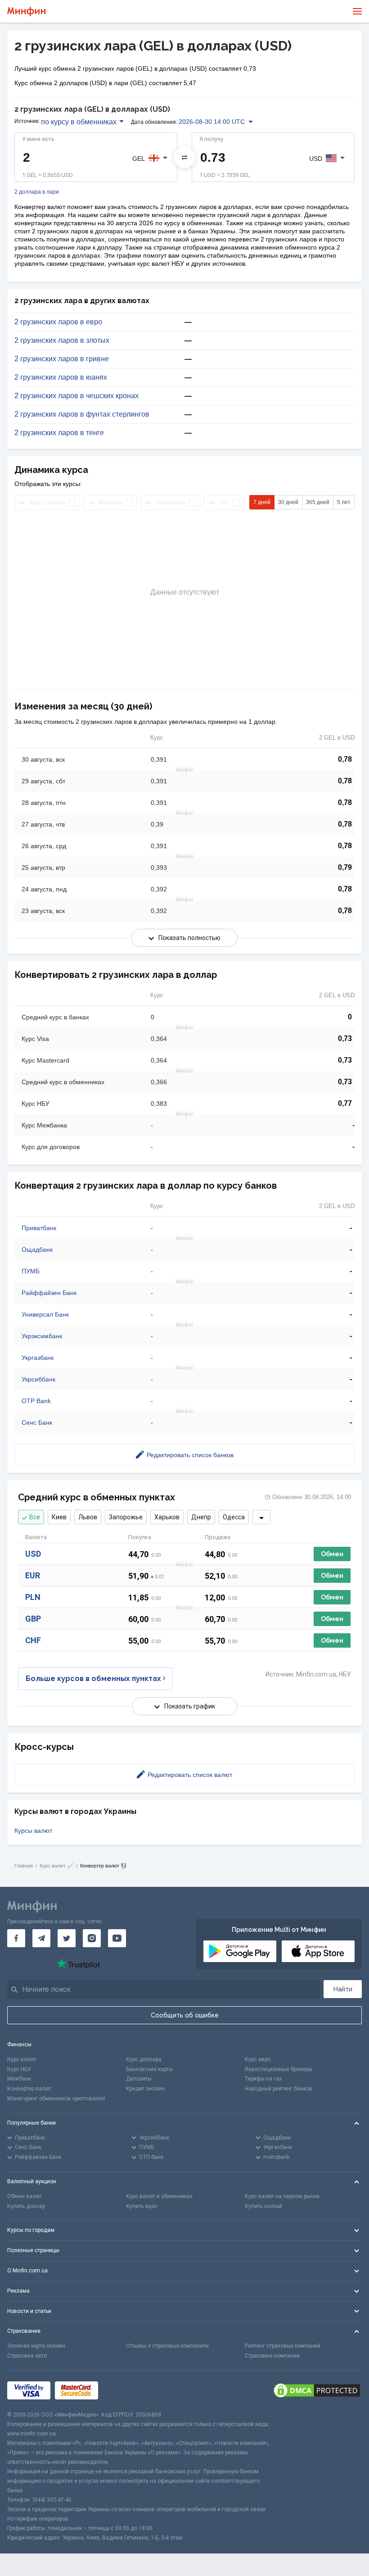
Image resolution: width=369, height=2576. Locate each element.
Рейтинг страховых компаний (283, 2346)
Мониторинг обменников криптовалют (56, 2099)
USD (33, 1554)
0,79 (345, 867)
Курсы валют (33, 1831)
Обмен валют (25, 2196)
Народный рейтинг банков (279, 2089)
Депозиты (139, 2079)
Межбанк (19, 2079)
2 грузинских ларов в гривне (62, 359)
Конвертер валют (29, 2089)
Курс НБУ (19, 2069)
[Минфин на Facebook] (16, 1938)
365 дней (318, 502)
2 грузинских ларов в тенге (59, 433)
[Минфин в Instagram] (92, 1938)
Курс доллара (144, 2059)
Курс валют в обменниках (159, 2196)
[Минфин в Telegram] (41, 1938)
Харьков (167, 1517)
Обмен (332, 1554)
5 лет (344, 502)
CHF (33, 1640)
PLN (33, 1597)
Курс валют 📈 (56, 1866)
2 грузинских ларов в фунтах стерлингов (82, 414)
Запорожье (126, 1517)
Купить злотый (263, 2206)
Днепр (201, 1517)
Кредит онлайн (145, 2089)
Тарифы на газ (263, 2079)
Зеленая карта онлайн (36, 2346)
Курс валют (22, 2059)
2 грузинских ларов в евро (58, 322)
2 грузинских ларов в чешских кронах (76, 396)
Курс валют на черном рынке (282, 2196)
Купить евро (142, 2206)
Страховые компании (272, 2356)
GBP (33, 1619)
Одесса (234, 1517)
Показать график (190, 1706)
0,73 (345, 1038)
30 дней (288, 502)
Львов (88, 1517)
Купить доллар (26, 2206)
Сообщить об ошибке (185, 2015)
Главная (24, 1866)
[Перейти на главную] (26, 11)
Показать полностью (189, 938)
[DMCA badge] (317, 2390)
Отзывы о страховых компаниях (167, 2346)
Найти (343, 1989)
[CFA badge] (123, 2390)
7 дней (262, 502)
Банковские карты (149, 2069)
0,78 (345, 759)
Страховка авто (27, 2356)
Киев (59, 1517)
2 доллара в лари (37, 192)
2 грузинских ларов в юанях (61, 377)
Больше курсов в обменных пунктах (93, 1679)
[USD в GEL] (184, 157)
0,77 (345, 1103)
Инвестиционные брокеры (279, 2069)
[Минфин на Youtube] (117, 1938)
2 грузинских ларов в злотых (62, 341)
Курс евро (258, 2059)
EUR (33, 1575)
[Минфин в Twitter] (67, 1938)
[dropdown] (261, 1517)
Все (35, 1517)
